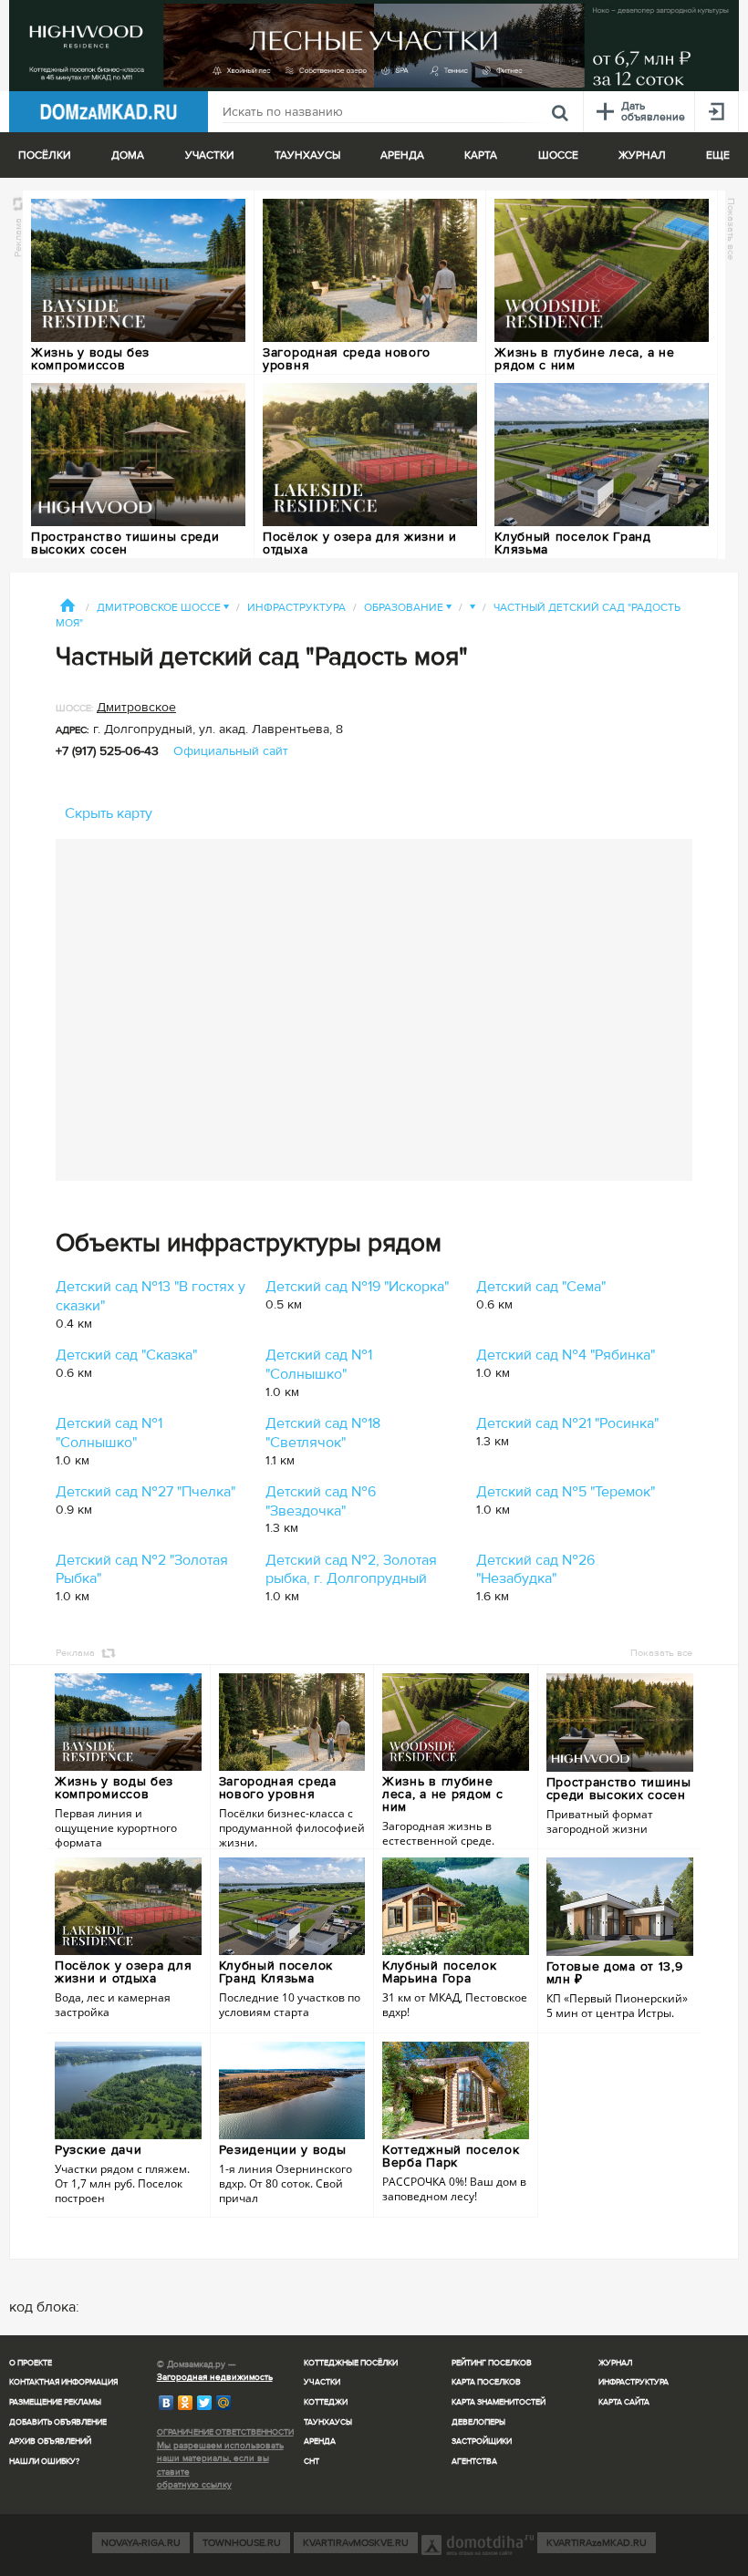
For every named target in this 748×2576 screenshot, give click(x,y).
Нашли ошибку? (44, 2462)
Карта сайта (624, 2402)
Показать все (731, 229)
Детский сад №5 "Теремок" (566, 1492)
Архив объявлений (50, 2442)
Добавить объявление (58, 2422)
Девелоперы (478, 2422)
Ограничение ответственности (225, 2432)
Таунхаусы (307, 155)
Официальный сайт (231, 751)
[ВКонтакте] (166, 2403)
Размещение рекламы (55, 2402)
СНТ (312, 2462)
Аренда (320, 2442)
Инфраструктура (296, 608)
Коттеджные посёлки (351, 2363)
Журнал (615, 2363)
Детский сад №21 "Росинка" (567, 1423)
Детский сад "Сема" (541, 1287)
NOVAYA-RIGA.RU (141, 2543)
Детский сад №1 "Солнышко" (319, 1365)
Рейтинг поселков (492, 2363)
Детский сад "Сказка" (126, 1355)
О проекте (31, 2363)
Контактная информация (63, 2382)
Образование (408, 608)
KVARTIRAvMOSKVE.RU (356, 2543)
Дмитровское (136, 707)
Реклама (18, 238)
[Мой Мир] (224, 2403)
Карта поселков (486, 2382)
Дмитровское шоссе (163, 608)
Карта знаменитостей (499, 2402)
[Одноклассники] (186, 2403)
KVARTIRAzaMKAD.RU (597, 2543)
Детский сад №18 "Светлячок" (323, 1433)
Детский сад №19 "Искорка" (357, 1287)
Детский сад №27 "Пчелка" (145, 1492)
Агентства (474, 2462)
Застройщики (482, 2442)
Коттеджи (326, 2402)
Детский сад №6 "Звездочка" (321, 1501)
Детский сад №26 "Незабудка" (535, 1570)
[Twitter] (205, 2403)
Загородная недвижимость (215, 2377)
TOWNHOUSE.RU (242, 2543)
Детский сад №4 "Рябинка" (566, 1355)
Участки (322, 2382)
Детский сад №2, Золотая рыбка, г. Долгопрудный (351, 1570)
